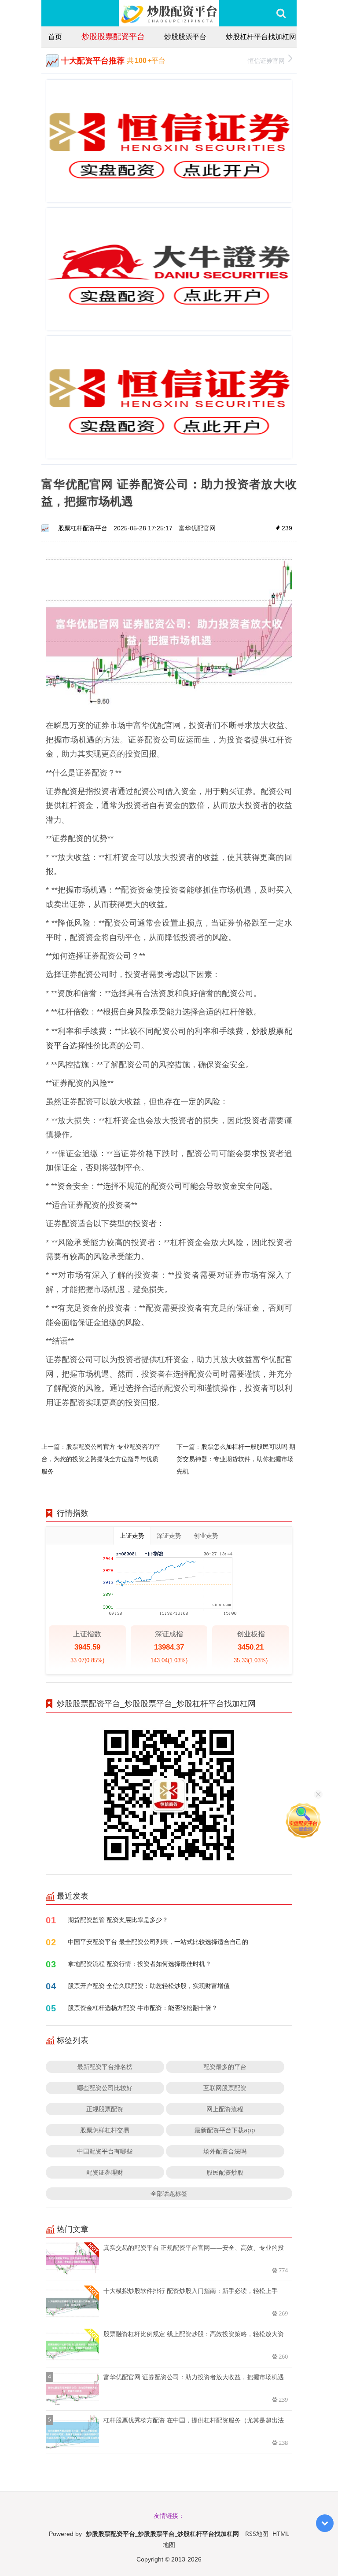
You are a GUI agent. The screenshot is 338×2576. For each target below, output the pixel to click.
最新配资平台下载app (225, 2130)
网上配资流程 (225, 2109)
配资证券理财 (105, 2172)
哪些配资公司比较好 (105, 2088)
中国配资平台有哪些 (105, 2151)
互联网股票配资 (225, 2088)
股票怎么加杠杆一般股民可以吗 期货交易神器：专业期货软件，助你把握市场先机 (236, 1459)
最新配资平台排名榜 (105, 2067)
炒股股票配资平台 (113, 36)
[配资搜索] (281, 13)
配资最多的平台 (225, 2067)
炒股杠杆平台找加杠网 (261, 37)
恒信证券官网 (266, 61)
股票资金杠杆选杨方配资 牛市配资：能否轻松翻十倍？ (143, 2008)
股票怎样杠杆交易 (105, 2130)
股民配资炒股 (225, 2172)
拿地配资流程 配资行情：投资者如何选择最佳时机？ (140, 1964)
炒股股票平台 (185, 37)
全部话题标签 (169, 2193)
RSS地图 (257, 2534)
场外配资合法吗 (225, 2151)
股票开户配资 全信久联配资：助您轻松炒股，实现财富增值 (149, 1986)
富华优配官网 (197, 528)
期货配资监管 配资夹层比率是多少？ (118, 1920)
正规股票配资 (105, 2109)
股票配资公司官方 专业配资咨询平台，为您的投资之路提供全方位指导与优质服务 (101, 1459)
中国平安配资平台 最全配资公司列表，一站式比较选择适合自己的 (158, 1942)
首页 (55, 37)
